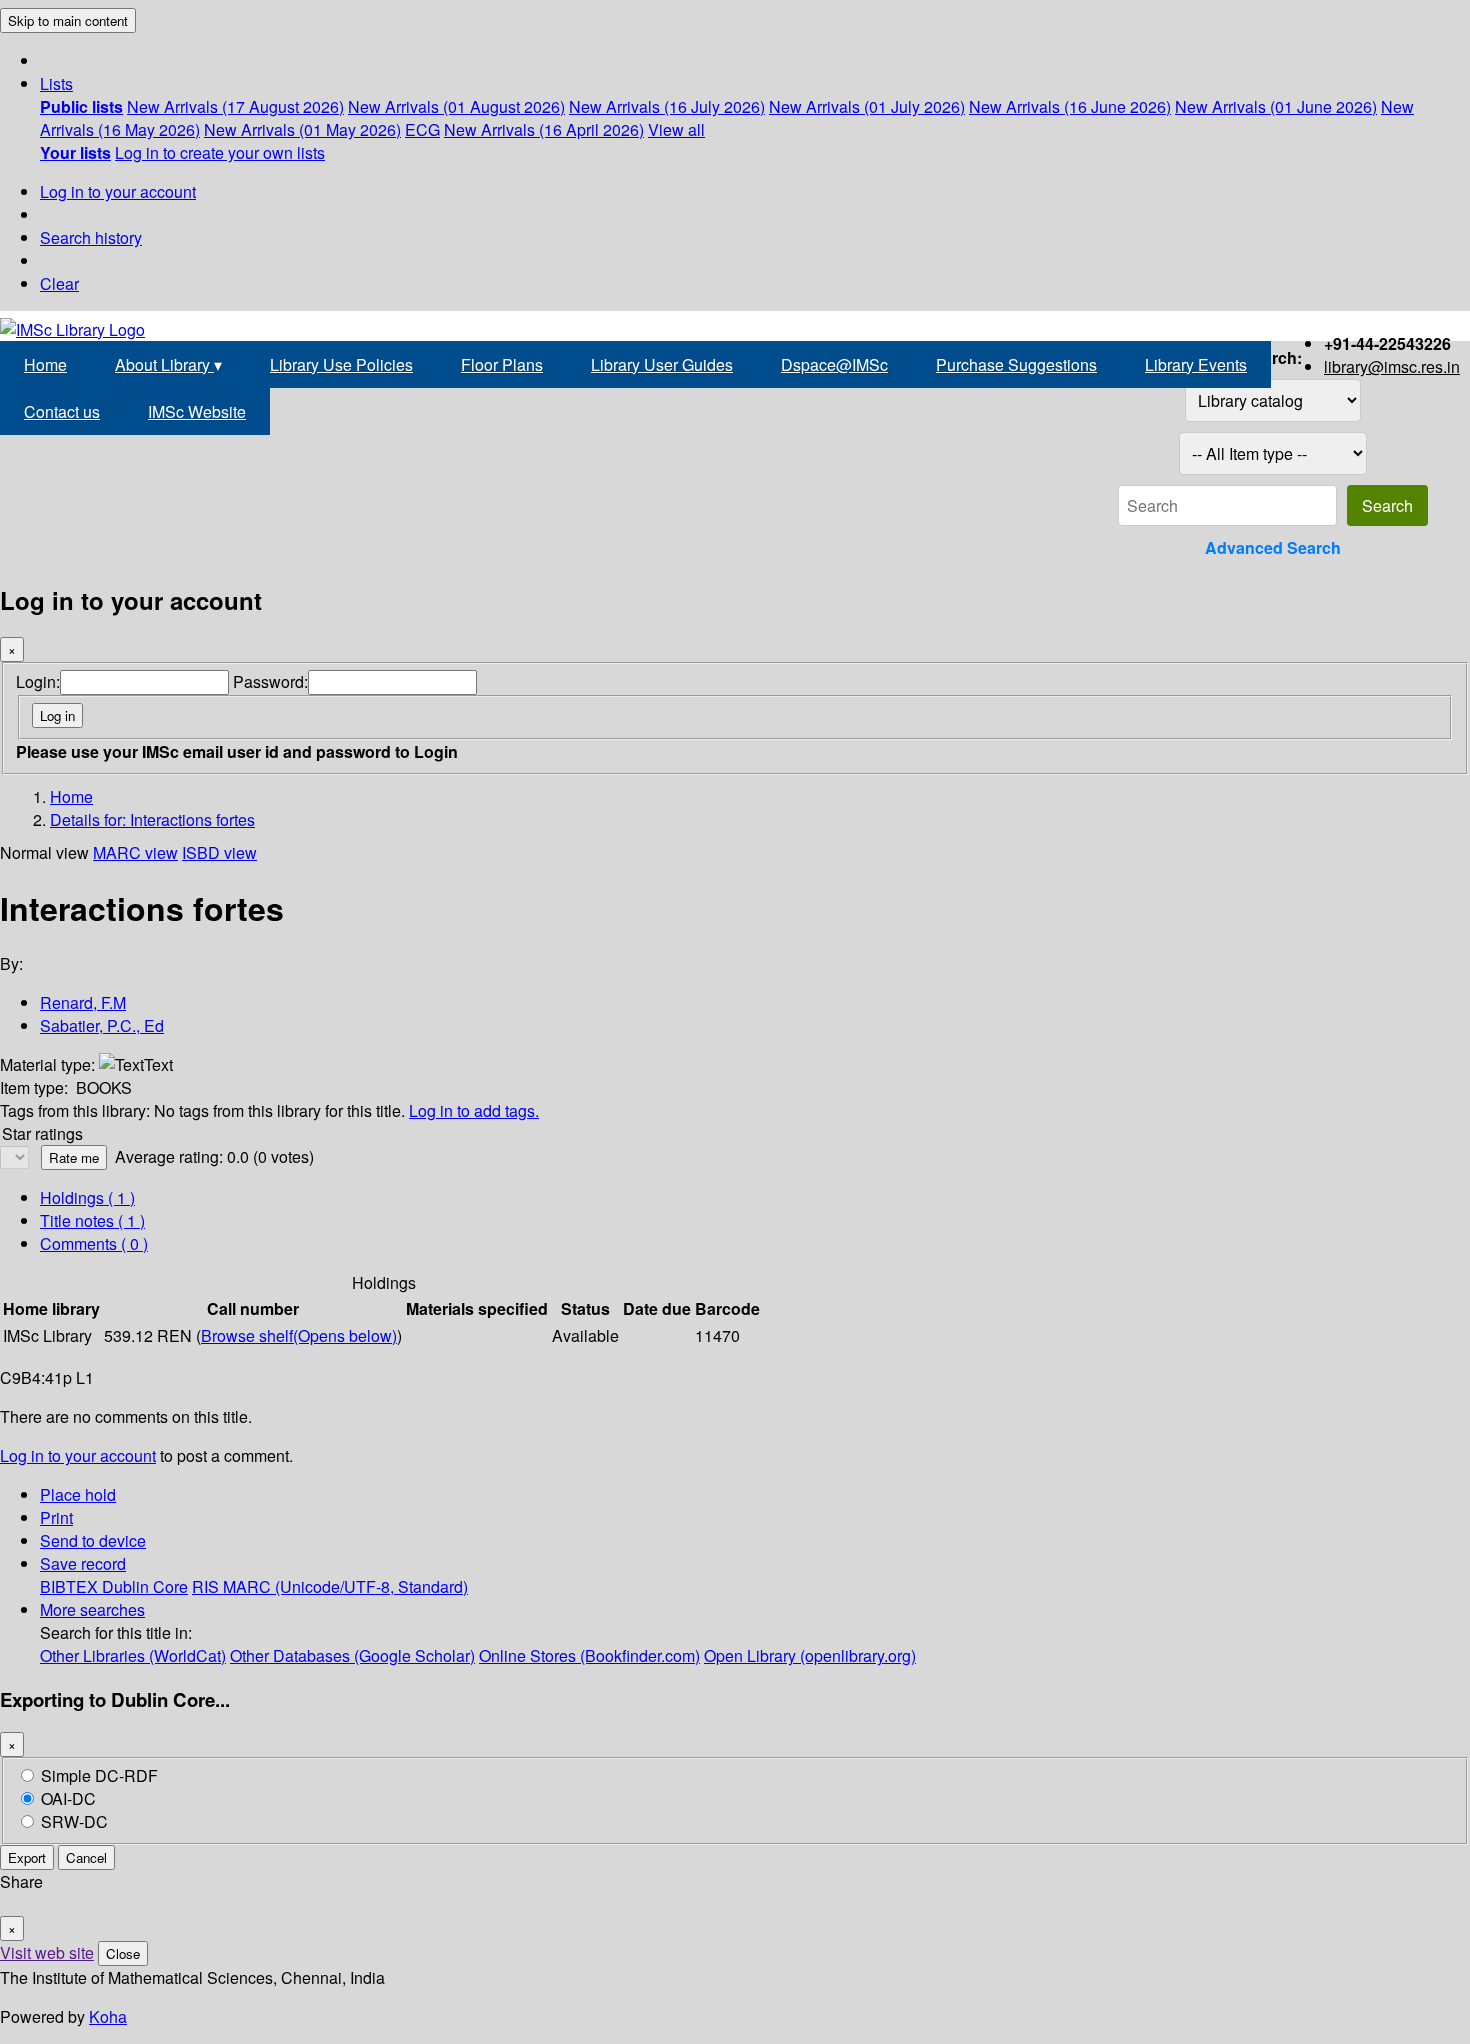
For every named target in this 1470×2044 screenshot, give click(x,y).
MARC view (135, 852)
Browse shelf (299, 1335)
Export (27, 1857)
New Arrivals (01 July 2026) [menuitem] (867, 106)
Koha (108, 2016)
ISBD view (219, 852)
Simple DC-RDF (99, 1775)
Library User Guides (662, 364)
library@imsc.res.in (1392, 366)
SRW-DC (74, 1821)
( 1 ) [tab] (87, 1197)
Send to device (93, 1540)
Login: (38, 681)
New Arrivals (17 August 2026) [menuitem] (235, 106)
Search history (91, 237)
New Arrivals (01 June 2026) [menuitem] (1276, 106)
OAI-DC (68, 1798)
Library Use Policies (341, 364)
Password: (270, 681)
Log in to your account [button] (78, 1455)
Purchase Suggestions (1016, 364)
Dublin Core (145, 1586)
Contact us (62, 411)
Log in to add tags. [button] (474, 1110)
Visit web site (47, 1952)
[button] (56, 83)
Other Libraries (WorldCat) (133, 1655)
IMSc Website (197, 411)
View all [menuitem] (676, 129)
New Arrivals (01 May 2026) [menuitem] (302, 129)
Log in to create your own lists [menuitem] (220, 152)
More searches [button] (92, 1609)
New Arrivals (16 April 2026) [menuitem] (544, 129)
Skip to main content (68, 20)
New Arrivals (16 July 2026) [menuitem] (667, 106)
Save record (83, 1563)
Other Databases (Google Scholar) (352, 1655)
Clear (59, 283)
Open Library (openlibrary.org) (810, 1655)
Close (123, 1953)
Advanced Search (1273, 547)
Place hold (78, 1494)
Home (45, 364)
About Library (168, 364)
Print (56, 1517)
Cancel (86, 1857)
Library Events (1196, 364)
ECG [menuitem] (422, 129)
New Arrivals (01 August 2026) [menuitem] (456, 106)
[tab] (92, 1220)
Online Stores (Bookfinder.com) (589, 1655)
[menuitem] (81, 106)
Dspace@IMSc (834, 364)
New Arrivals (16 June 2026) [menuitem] (1070, 106)
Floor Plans (502, 364)
